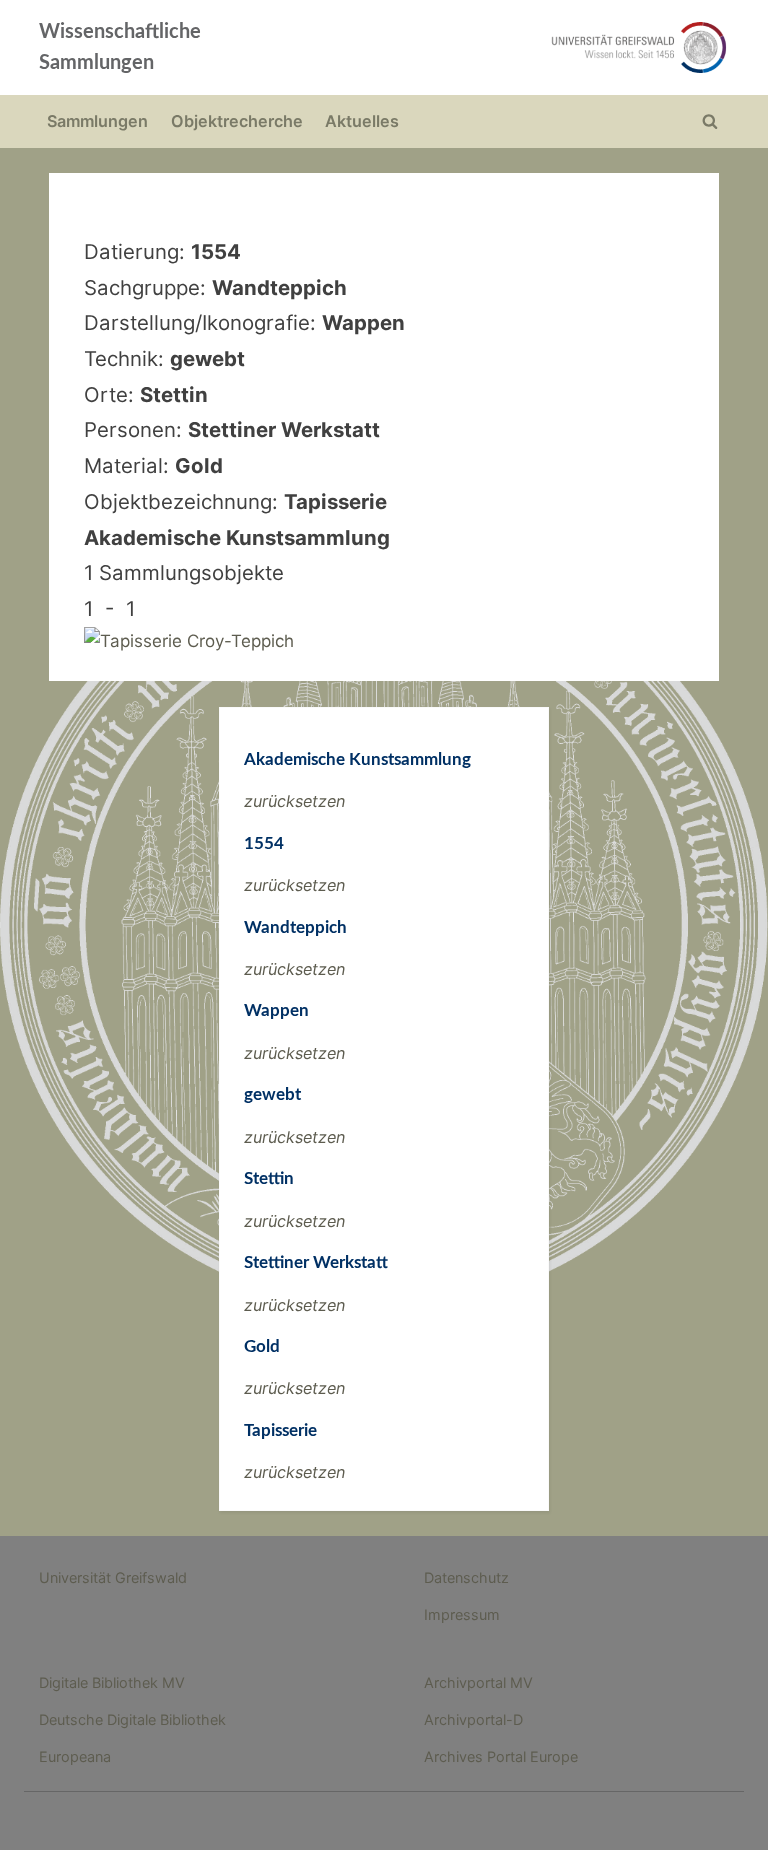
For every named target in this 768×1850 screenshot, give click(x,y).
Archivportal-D (473, 1719)
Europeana (75, 1756)
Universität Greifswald (113, 1577)
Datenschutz (466, 1577)
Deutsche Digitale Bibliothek (132, 1719)
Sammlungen (97, 121)
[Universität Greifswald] (522, 47)
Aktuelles (362, 121)
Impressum (462, 1614)
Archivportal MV (478, 1682)
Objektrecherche (237, 121)
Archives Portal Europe (501, 1756)
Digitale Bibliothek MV (112, 1682)
